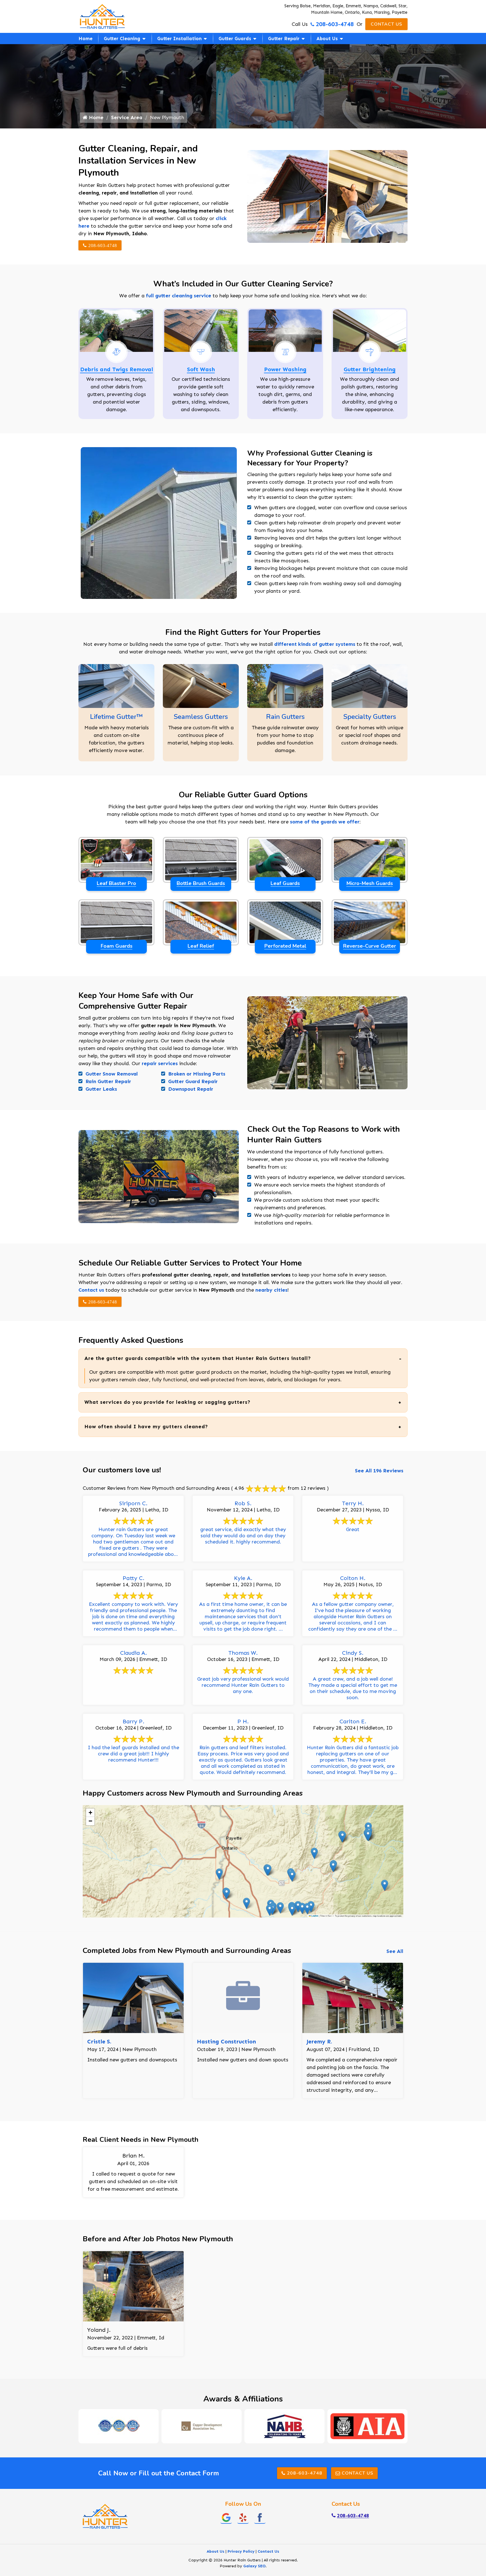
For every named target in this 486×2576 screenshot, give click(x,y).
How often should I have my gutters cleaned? (146, 1427)
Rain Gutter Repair (108, 1081)
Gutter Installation (179, 39)
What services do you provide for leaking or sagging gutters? (167, 1402)
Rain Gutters (285, 717)
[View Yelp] (243, 2517)
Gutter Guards (235, 39)
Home (85, 39)
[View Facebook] (260, 2517)
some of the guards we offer (325, 822)
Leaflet (315, 1916)
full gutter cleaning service (179, 296)
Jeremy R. (319, 2041)
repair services (160, 1063)
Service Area (127, 117)
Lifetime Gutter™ (116, 717)
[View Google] (226, 2517)
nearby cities (271, 1290)
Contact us (91, 1290)
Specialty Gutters (370, 717)
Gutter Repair (284, 39)
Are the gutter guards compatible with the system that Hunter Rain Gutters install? (198, 1358)
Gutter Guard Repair (193, 1081)
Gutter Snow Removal (112, 1074)
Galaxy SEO (254, 2566)
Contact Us (386, 24)
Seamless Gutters (201, 717)
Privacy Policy (241, 2551)
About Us (327, 39)
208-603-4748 (335, 24)
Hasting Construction (226, 2041)
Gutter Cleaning (122, 39)
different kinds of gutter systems (315, 644)
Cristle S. (99, 2041)
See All (395, 1951)
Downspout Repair (191, 1089)
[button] (298, 1907)
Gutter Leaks (101, 1089)
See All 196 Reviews (379, 1471)
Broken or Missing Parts (197, 1074)
